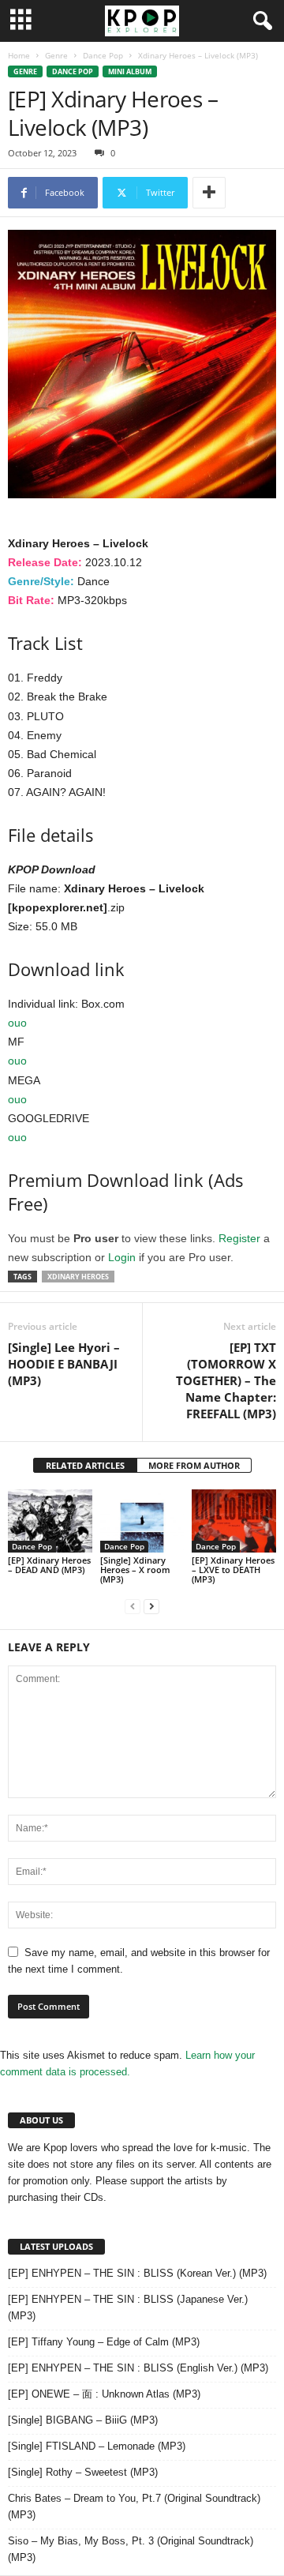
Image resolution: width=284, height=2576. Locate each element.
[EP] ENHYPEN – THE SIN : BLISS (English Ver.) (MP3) (138, 2368)
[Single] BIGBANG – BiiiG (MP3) (83, 2420)
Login (122, 1257)
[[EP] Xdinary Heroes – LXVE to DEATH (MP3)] (234, 1521)
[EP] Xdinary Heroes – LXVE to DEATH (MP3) (233, 1570)
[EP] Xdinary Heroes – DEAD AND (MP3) (49, 1565)
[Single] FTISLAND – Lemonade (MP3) (97, 2446)
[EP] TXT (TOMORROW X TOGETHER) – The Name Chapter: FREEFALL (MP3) (226, 1380)
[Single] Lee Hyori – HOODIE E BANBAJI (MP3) (64, 1364)
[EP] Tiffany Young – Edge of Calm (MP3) (104, 2342)
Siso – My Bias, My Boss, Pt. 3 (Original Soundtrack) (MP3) (131, 2549)
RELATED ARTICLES (85, 1465)
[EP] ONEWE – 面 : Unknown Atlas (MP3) (104, 2394)
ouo (17, 1023)
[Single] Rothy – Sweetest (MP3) (83, 2472)
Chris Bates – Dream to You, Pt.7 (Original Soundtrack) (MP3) (134, 2507)
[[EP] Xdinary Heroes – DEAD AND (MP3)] (50, 1521)
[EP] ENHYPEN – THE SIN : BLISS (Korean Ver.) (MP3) (137, 2273)
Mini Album (130, 71)
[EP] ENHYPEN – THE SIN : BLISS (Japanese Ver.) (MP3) (128, 2308)
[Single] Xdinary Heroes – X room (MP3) (135, 1570)
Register (239, 1238)
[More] (209, 193)
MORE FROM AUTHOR (194, 1465)
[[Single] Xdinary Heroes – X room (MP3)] (142, 1521)
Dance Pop (103, 55)
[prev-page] (133, 1606)
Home (19, 55)
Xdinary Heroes (78, 1277)
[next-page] (151, 1606)
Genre (56, 55)
